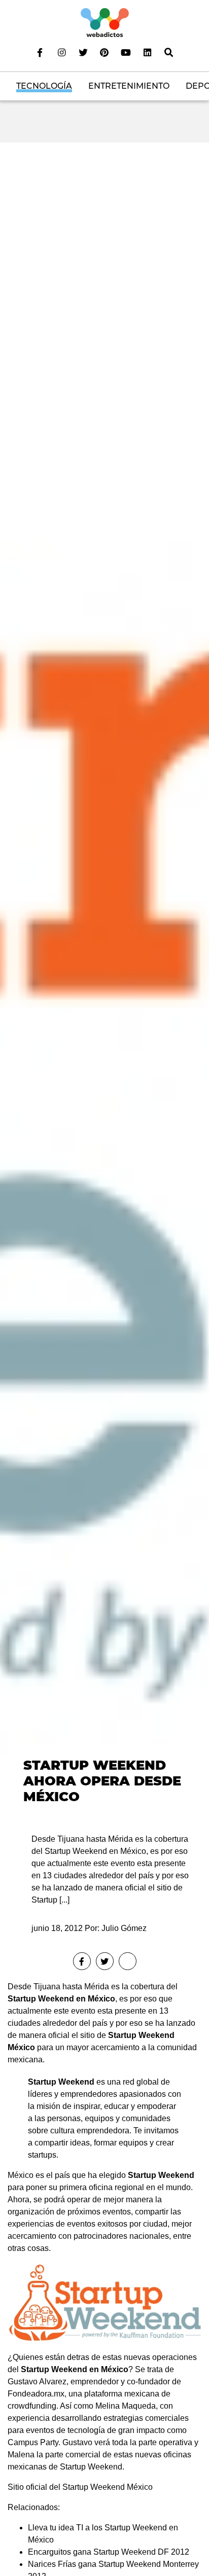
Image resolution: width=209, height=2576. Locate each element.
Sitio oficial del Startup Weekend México (80, 2487)
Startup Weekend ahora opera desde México (102, 1781)
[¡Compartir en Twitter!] (105, 1961)
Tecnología (44, 86)
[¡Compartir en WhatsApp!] (128, 1961)
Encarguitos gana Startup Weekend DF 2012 (109, 2552)
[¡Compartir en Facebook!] (82, 1961)
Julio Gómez (124, 1928)
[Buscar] (169, 52)
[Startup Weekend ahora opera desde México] (104, 979)
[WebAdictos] (105, 22)
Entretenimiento (129, 86)
